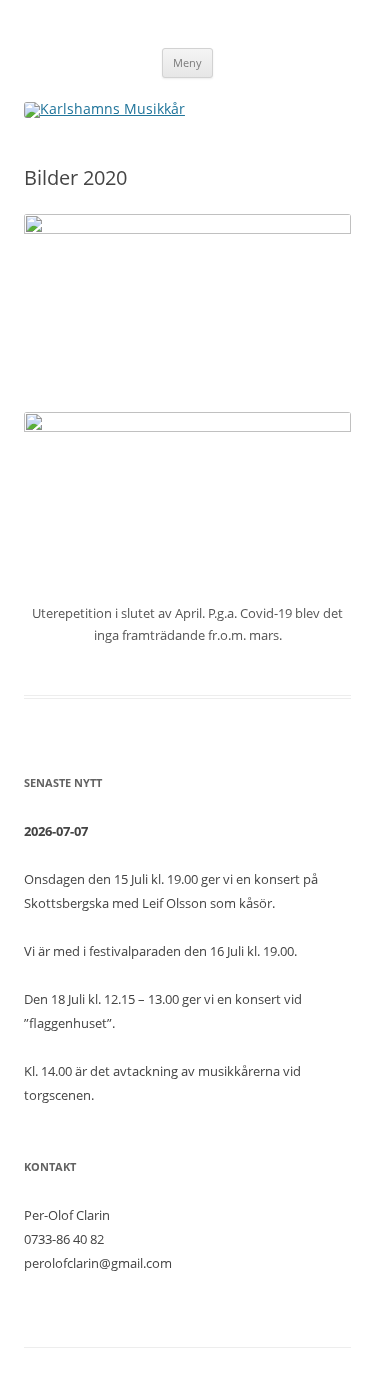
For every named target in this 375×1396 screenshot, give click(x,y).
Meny (187, 62)
